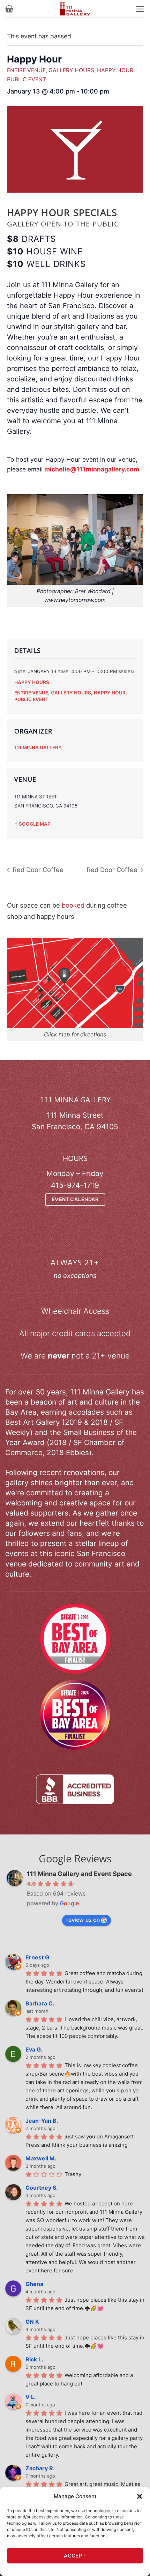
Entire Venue (26, 70)
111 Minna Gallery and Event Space (79, 1874)
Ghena (34, 2284)
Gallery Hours (71, 70)
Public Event (27, 79)
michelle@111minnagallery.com (92, 469)
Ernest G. (38, 1957)
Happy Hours (32, 682)
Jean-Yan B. (42, 2121)
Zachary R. (40, 2468)
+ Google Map (32, 824)
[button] (140, 2496)
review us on (83, 1920)
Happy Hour (115, 70)
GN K (32, 2322)
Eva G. (34, 2049)
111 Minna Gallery (38, 747)
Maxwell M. (41, 2158)
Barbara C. (40, 2003)
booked (73, 905)
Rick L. (34, 2359)
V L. (31, 2397)
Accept (75, 2556)
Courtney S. (42, 2188)
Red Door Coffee (37, 870)
